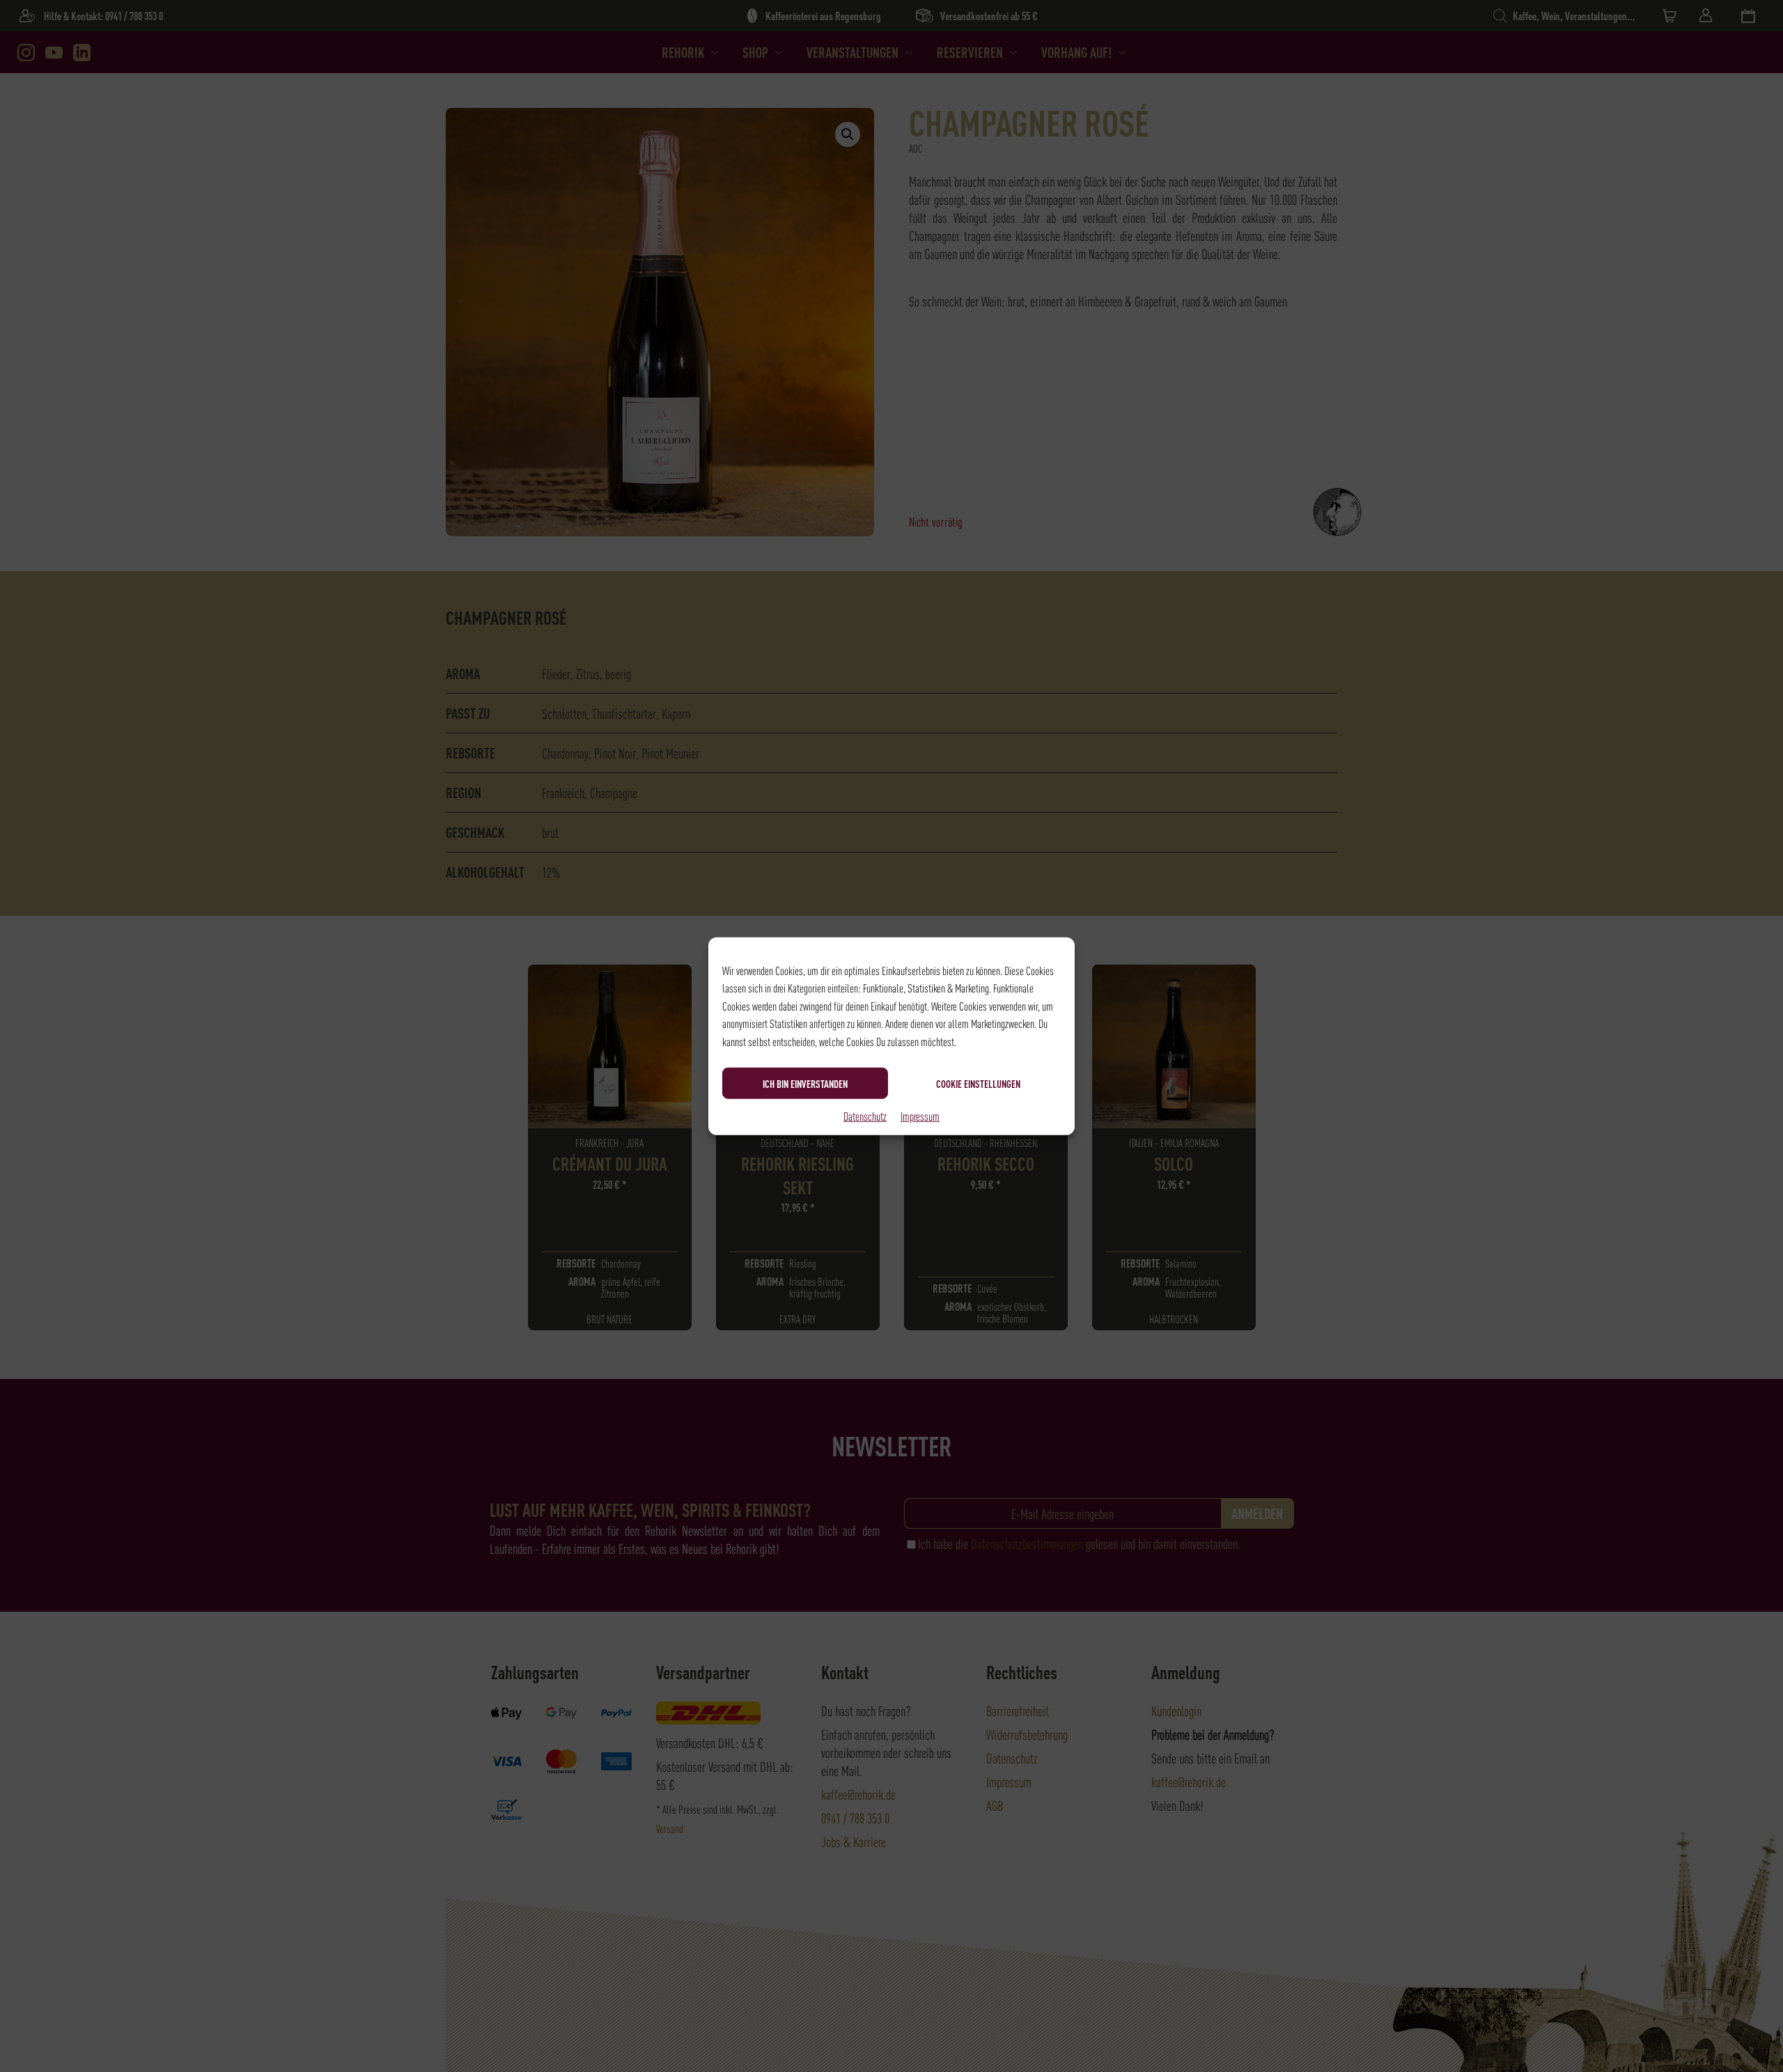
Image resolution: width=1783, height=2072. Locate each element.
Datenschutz (865, 1116)
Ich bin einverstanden (805, 1083)
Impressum (920, 1116)
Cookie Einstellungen (978, 1083)
